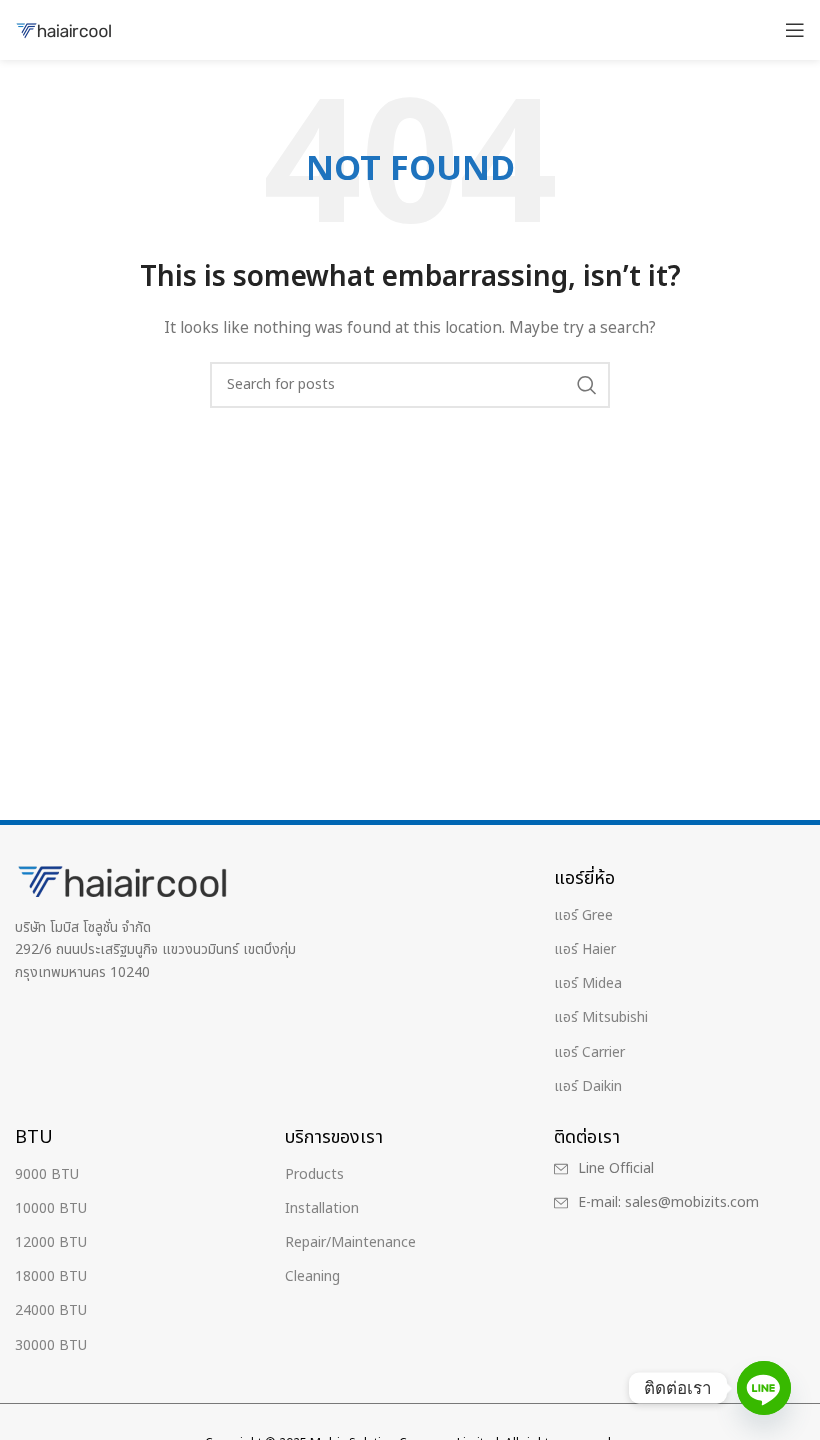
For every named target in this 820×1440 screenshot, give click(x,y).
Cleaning (312, 1276)
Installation (322, 1208)
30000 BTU (51, 1345)
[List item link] (684, 1169)
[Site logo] (65, 29)
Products (314, 1174)
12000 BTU (51, 1242)
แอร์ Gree (583, 915)
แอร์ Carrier (589, 1052)
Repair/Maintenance (350, 1242)
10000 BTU (51, 1208)
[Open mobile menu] (795, 30)
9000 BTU (47, 1174)
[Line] (764, 1388)
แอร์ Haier (585, 949)
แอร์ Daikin (588, 1086)
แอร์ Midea (588, 983)
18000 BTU (51, 1276)
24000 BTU (51, 1310)
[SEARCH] (587, 385)
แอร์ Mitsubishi (601, 1017)
